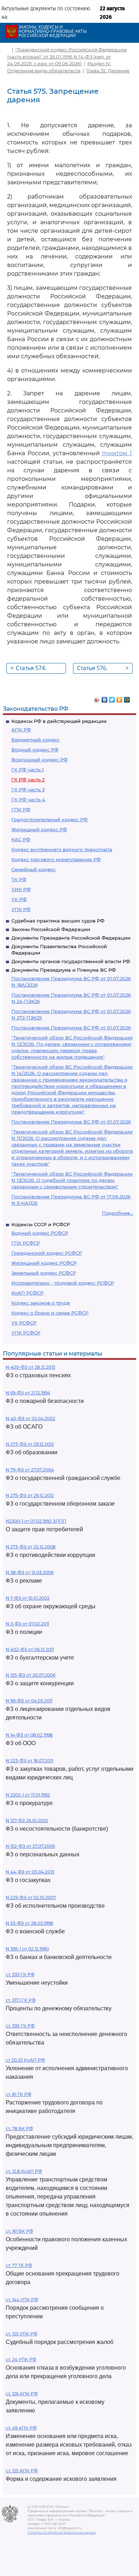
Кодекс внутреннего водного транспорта (62, 849)
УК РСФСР (24, 1323)
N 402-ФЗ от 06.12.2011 (30, 1649)
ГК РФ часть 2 (28, 780)
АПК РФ (21, 730)
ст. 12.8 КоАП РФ (24, 2171)
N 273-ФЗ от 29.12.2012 (30, 1444)
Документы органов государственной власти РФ (71, 961)
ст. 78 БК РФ (19, 2128)
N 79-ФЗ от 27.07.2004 (30, 1470)
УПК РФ (21, 909)
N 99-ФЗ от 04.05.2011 (29, 1701)
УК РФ (19, 899)
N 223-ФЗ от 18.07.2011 (29, 1761)
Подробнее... (118, 1213)
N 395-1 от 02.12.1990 (27, 1949)
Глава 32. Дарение (108, 71)
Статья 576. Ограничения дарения (103, 669)
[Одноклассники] (120, 698)
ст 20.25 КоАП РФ (25, 2060)
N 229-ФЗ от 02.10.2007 (31, 1898)
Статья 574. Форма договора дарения (37, 669)
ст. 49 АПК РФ (21, 2428)
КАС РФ (21, 839)
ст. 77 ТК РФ (19, 2265)
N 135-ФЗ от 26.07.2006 (30, 1675)
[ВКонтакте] (105, 698)
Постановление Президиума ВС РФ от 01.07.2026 (71, 1028)
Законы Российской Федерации (51, 929)
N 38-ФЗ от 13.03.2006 (30, 1572)
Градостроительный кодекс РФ (50, 819)
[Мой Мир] (127, 698)
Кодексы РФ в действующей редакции (59, 721)
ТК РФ (19, 879)
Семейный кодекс (34, 869)
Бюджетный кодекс (35, 740)
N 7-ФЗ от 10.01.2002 (28, 1598)
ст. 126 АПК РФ (22, 2394)
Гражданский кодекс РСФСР (47, 1253)
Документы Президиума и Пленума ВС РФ (64, 970)
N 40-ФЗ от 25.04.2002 (30, 1418)
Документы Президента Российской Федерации (71, 938)
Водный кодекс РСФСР (40, 1233)
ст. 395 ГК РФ (20, 2026)
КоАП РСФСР (27, 1293)
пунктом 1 (117, 453)
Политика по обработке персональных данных (61, 2533)
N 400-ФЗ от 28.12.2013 (30, 1367)
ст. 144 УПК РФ (22, 2300)
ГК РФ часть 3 (28, 790)
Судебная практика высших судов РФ (58, 921)
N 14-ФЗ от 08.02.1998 (29, 1735)
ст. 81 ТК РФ (19, 2094)
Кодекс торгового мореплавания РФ (56, 859)
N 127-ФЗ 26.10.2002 (27, 1821)
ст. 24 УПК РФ (21, 2359)
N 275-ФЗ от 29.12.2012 (30, 1495)
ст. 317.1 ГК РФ (21, 2000)
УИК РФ (21, 889)
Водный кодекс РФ (35, 750)
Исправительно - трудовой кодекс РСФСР (63, 1283)
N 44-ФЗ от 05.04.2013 (30, 1872)
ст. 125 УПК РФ (22, 2334)
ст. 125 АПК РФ (22, 2471)
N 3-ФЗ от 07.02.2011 (27, 1624)
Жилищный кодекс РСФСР (44, 1263)
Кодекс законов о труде (41, 1303)
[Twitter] (112, 698)
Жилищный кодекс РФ (39, 829)
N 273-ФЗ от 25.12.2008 (31, 1547)
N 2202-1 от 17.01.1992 (28, 1795)
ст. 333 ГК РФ (20, 1975)
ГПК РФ (21, 809)
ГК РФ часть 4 (28, 799)
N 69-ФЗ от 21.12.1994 (28, 1393)
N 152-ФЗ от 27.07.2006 (30, 1846)
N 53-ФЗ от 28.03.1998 (29, 1923)
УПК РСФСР (26, 1333)
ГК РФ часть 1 (28, 770)
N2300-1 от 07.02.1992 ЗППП (36, 1521)
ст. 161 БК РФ (19, 2231)
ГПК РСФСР (26, 1243)
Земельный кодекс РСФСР (44, 1273)
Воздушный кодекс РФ (40, 760)
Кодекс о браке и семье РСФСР (50, 1313)
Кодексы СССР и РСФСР (41, 1224)
